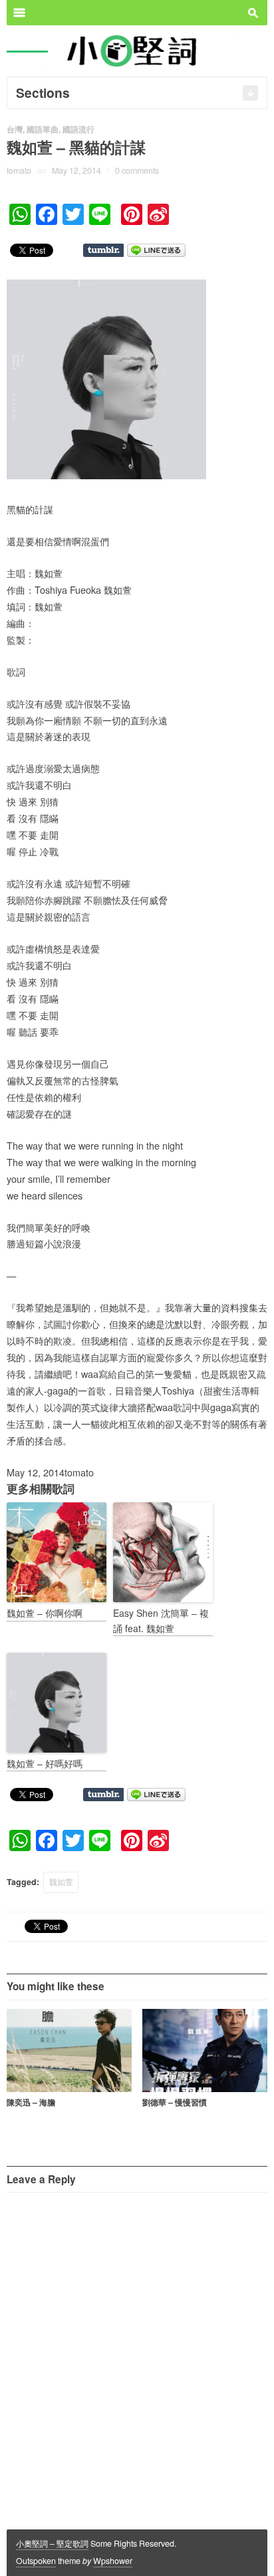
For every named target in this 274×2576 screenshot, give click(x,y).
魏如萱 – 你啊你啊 (45, 1613)
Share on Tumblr (103, 250)
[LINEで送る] (156, 249)
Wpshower (113, 2561)
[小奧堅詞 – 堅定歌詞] (137, 50)
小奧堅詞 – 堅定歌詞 (52, 2543)
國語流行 (78, 129)
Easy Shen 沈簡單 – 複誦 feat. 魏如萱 (161, 1620)
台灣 (15, 129)
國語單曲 (43, 129)
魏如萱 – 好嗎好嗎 (45, 1763)
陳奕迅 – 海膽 (31, 2102)
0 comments (137, 170)
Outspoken (36, 2561)
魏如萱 (61, 1882)
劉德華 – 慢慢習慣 (175, 2102)
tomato (19, 170)
